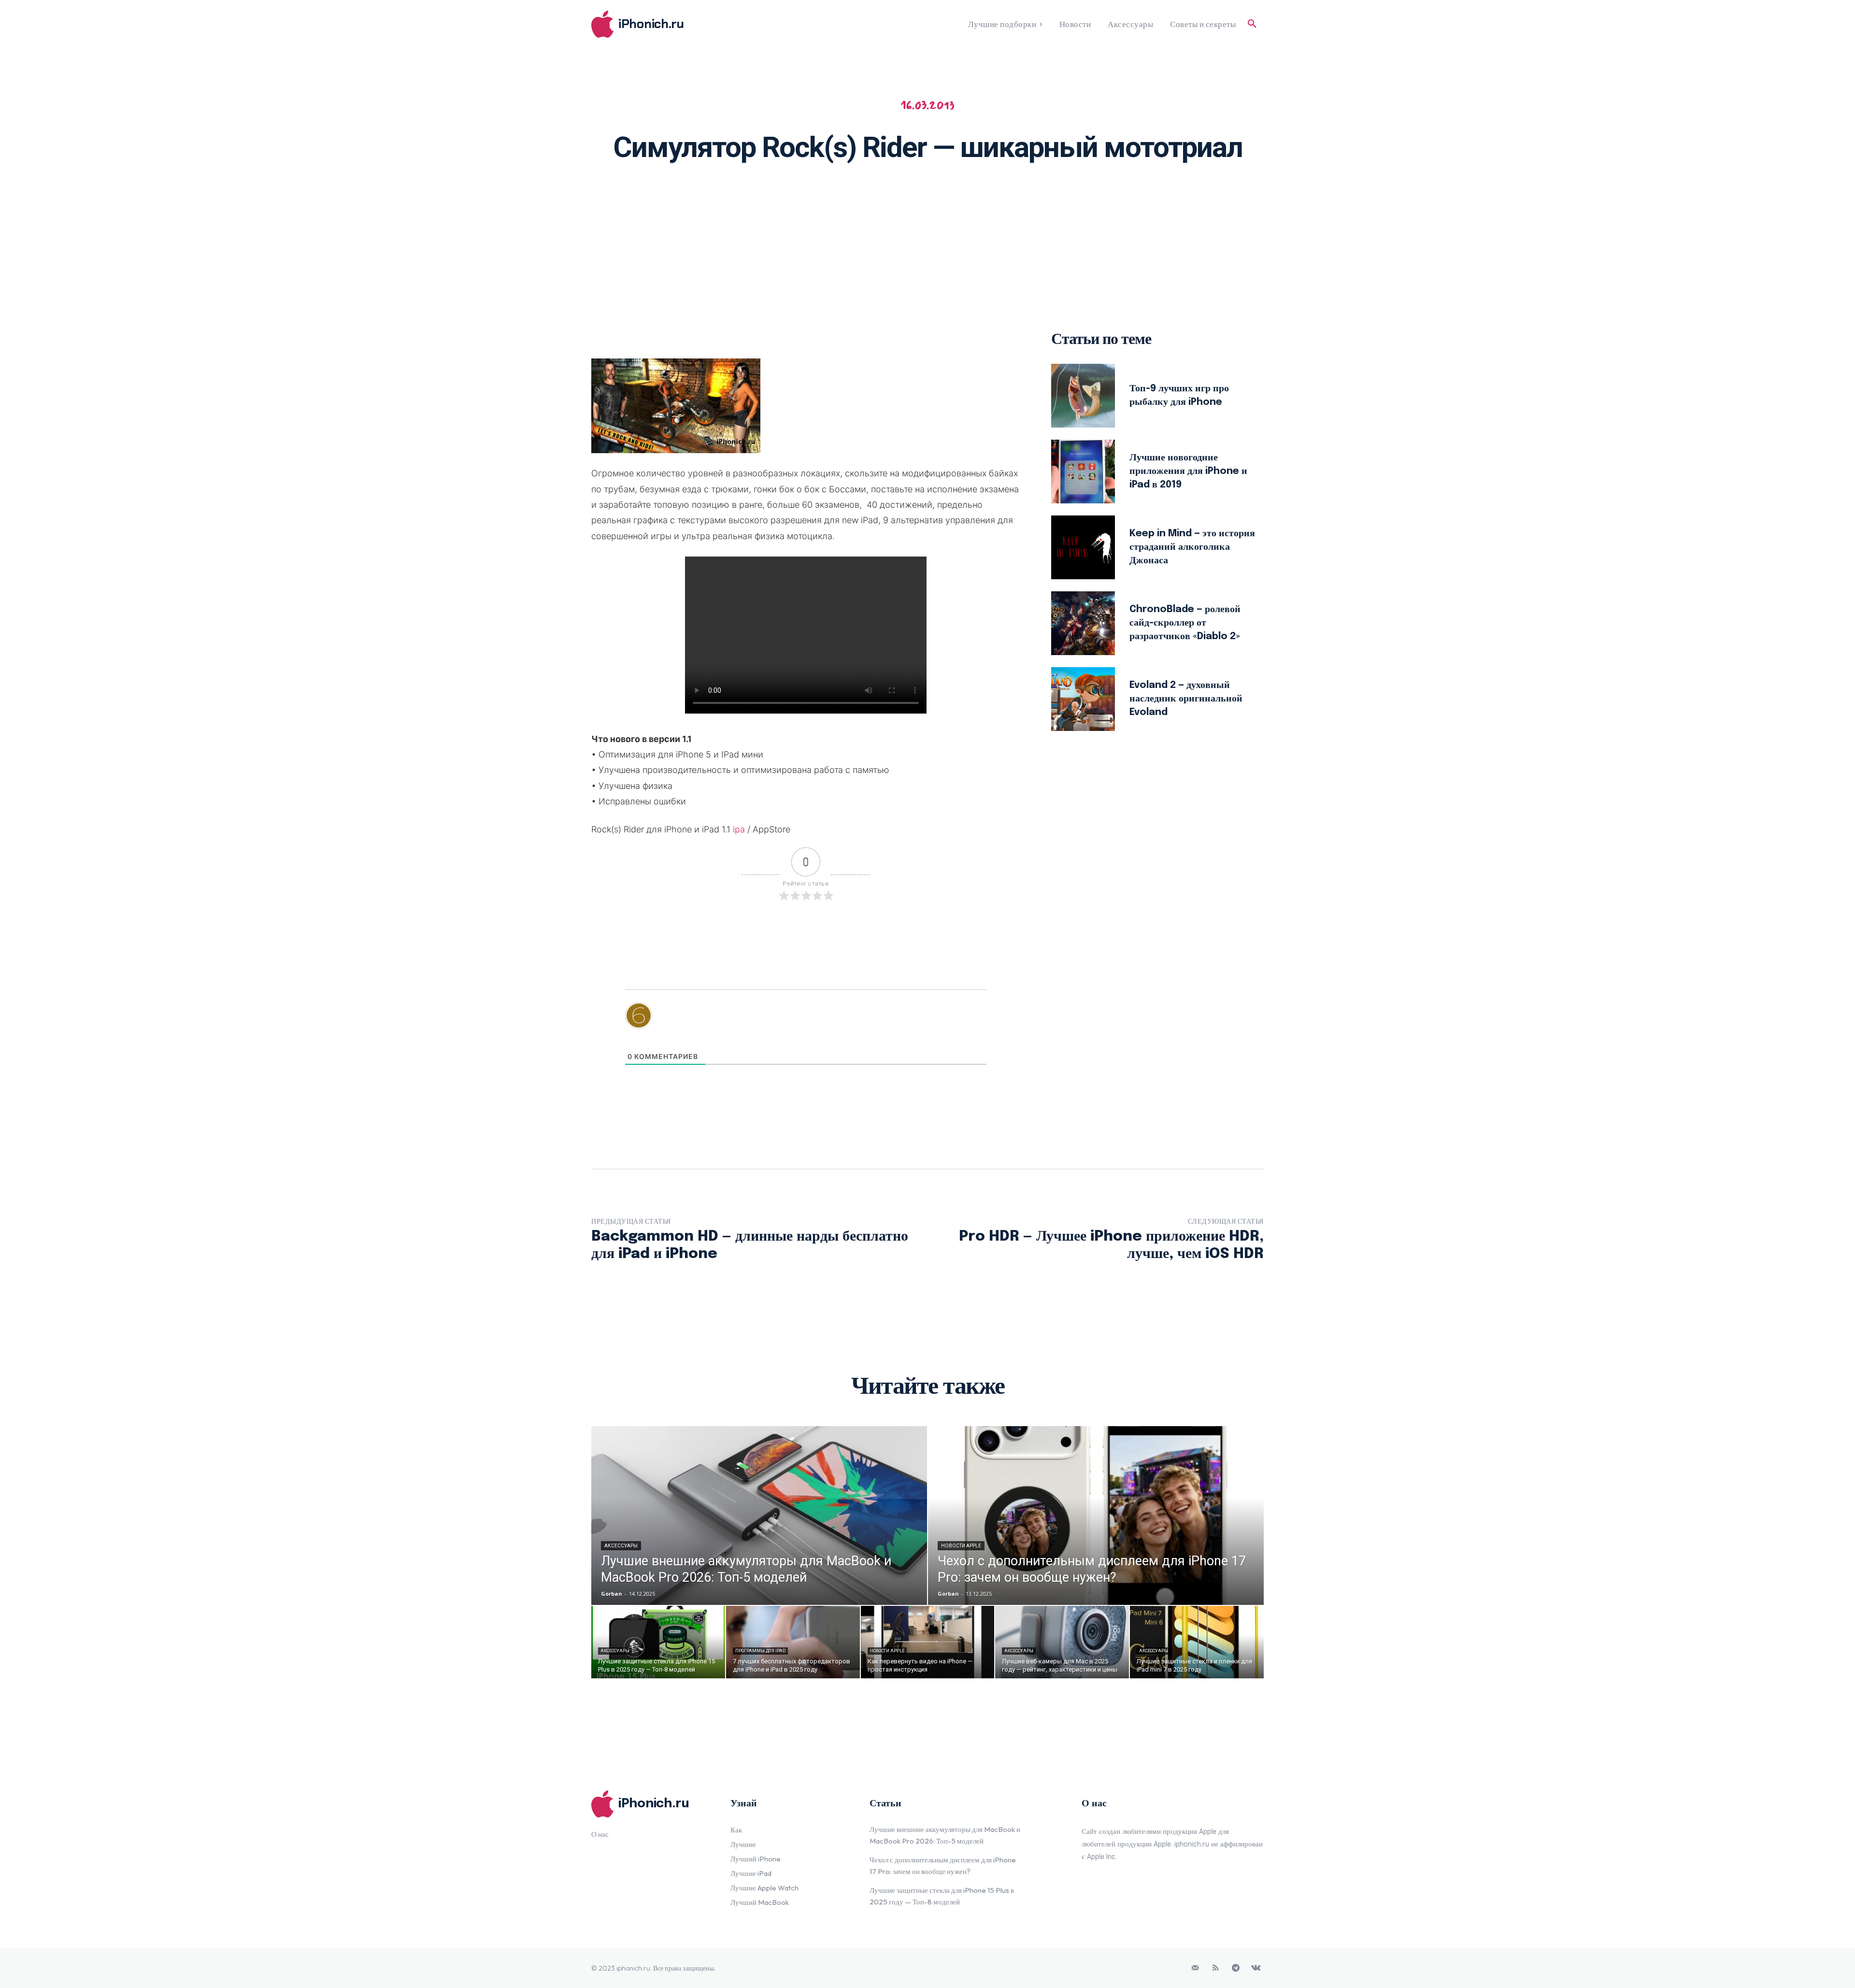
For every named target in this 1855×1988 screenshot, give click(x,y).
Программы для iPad (760, 1651)
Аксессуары (621, 1546)
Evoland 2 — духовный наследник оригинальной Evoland (1186, 699)
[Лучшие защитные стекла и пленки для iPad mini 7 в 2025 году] (1197, 1642)
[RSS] (1215, 1968)
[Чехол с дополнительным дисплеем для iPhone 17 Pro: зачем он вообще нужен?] (1096, 1516)
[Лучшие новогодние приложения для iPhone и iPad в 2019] (1083, 472)
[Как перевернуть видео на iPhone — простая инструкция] (928, 1642)
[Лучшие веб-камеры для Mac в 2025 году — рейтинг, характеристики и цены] (1062, 1642)
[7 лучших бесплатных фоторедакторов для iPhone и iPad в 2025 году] (793, 1642)
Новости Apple (961, 1546)
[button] (1252, 24)
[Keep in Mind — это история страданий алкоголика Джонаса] (1083, 547)
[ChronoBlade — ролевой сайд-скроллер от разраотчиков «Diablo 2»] (1083, 623)
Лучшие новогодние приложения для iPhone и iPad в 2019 (1188, 471)
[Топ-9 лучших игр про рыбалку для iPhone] (1083, 396)
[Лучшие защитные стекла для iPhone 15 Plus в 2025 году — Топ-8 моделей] (658, 1642)
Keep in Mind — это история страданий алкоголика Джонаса (1192, 547)
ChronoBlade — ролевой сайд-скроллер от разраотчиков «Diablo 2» (1185, 623)
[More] (1053, 201)
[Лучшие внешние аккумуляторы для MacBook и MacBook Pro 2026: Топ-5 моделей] (759, 1516)
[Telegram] (1236, 1968)
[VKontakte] (1256, 1968)
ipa (739, 829)
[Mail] (1195, 1968)
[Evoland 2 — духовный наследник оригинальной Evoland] (1083, 699)
